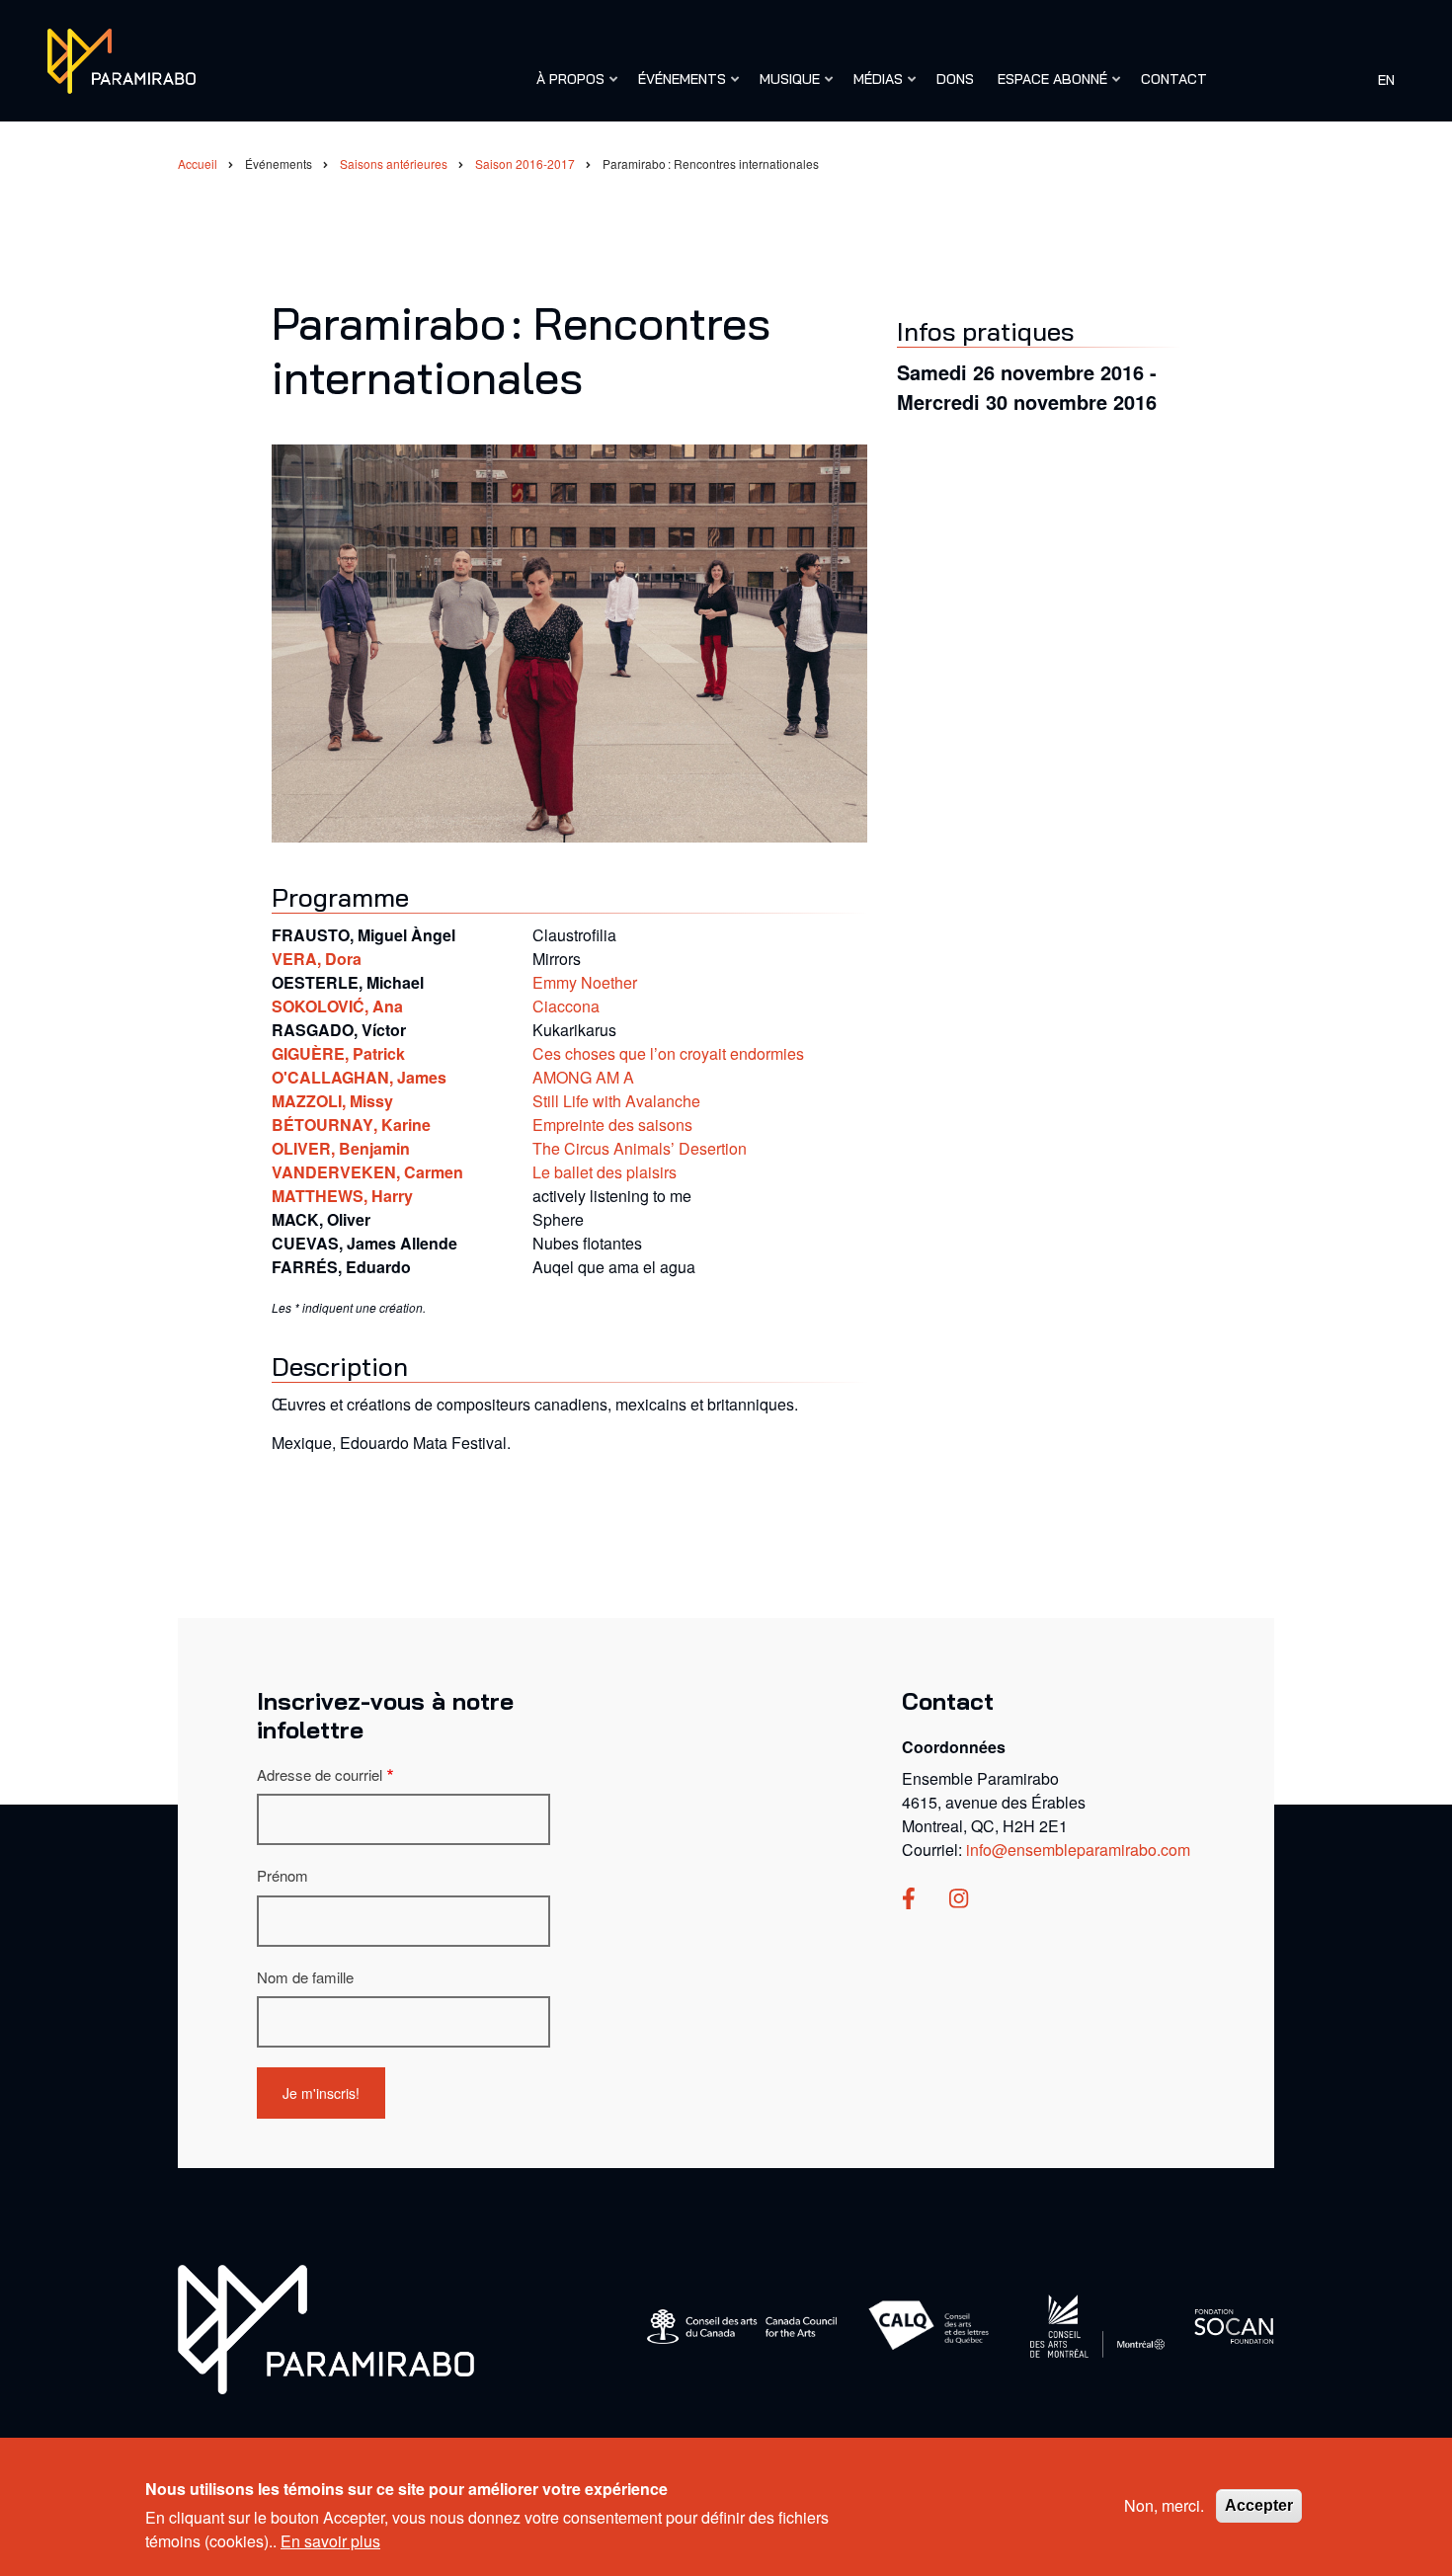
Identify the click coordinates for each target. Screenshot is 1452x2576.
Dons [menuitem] (955, 79)
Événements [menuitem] (677, 88)
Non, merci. (1164, 2505)
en (1386, 79)
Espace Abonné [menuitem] (1048, 88)
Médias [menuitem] (873, 88)
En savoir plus (330, 2540)
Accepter (1259, 2505)
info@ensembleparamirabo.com (1078, 1850)
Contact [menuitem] (1174, 79)
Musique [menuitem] (785, 88)
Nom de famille (305, 1977)
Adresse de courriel (320, 1774)
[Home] (326, 2328)
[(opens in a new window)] (909, 1900)
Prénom (282, 1875)
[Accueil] (121, 59)
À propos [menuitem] (565, 88)
